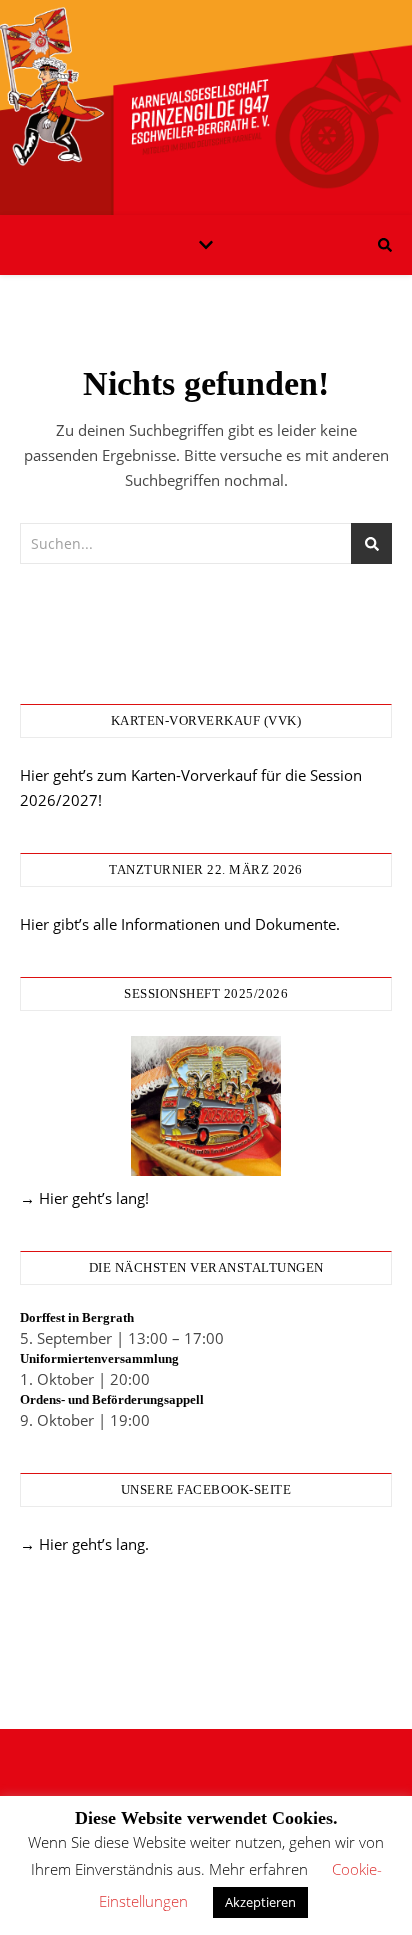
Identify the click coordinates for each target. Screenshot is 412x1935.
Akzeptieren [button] (260, 1902)
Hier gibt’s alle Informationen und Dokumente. (180, 924)
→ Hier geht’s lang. (84, 1544)
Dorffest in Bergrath (77, 1317)
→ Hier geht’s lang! (84, 1198)
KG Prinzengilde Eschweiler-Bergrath (206, 95)
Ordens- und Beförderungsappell (112, 1399)
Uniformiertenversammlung (99, 1358)
